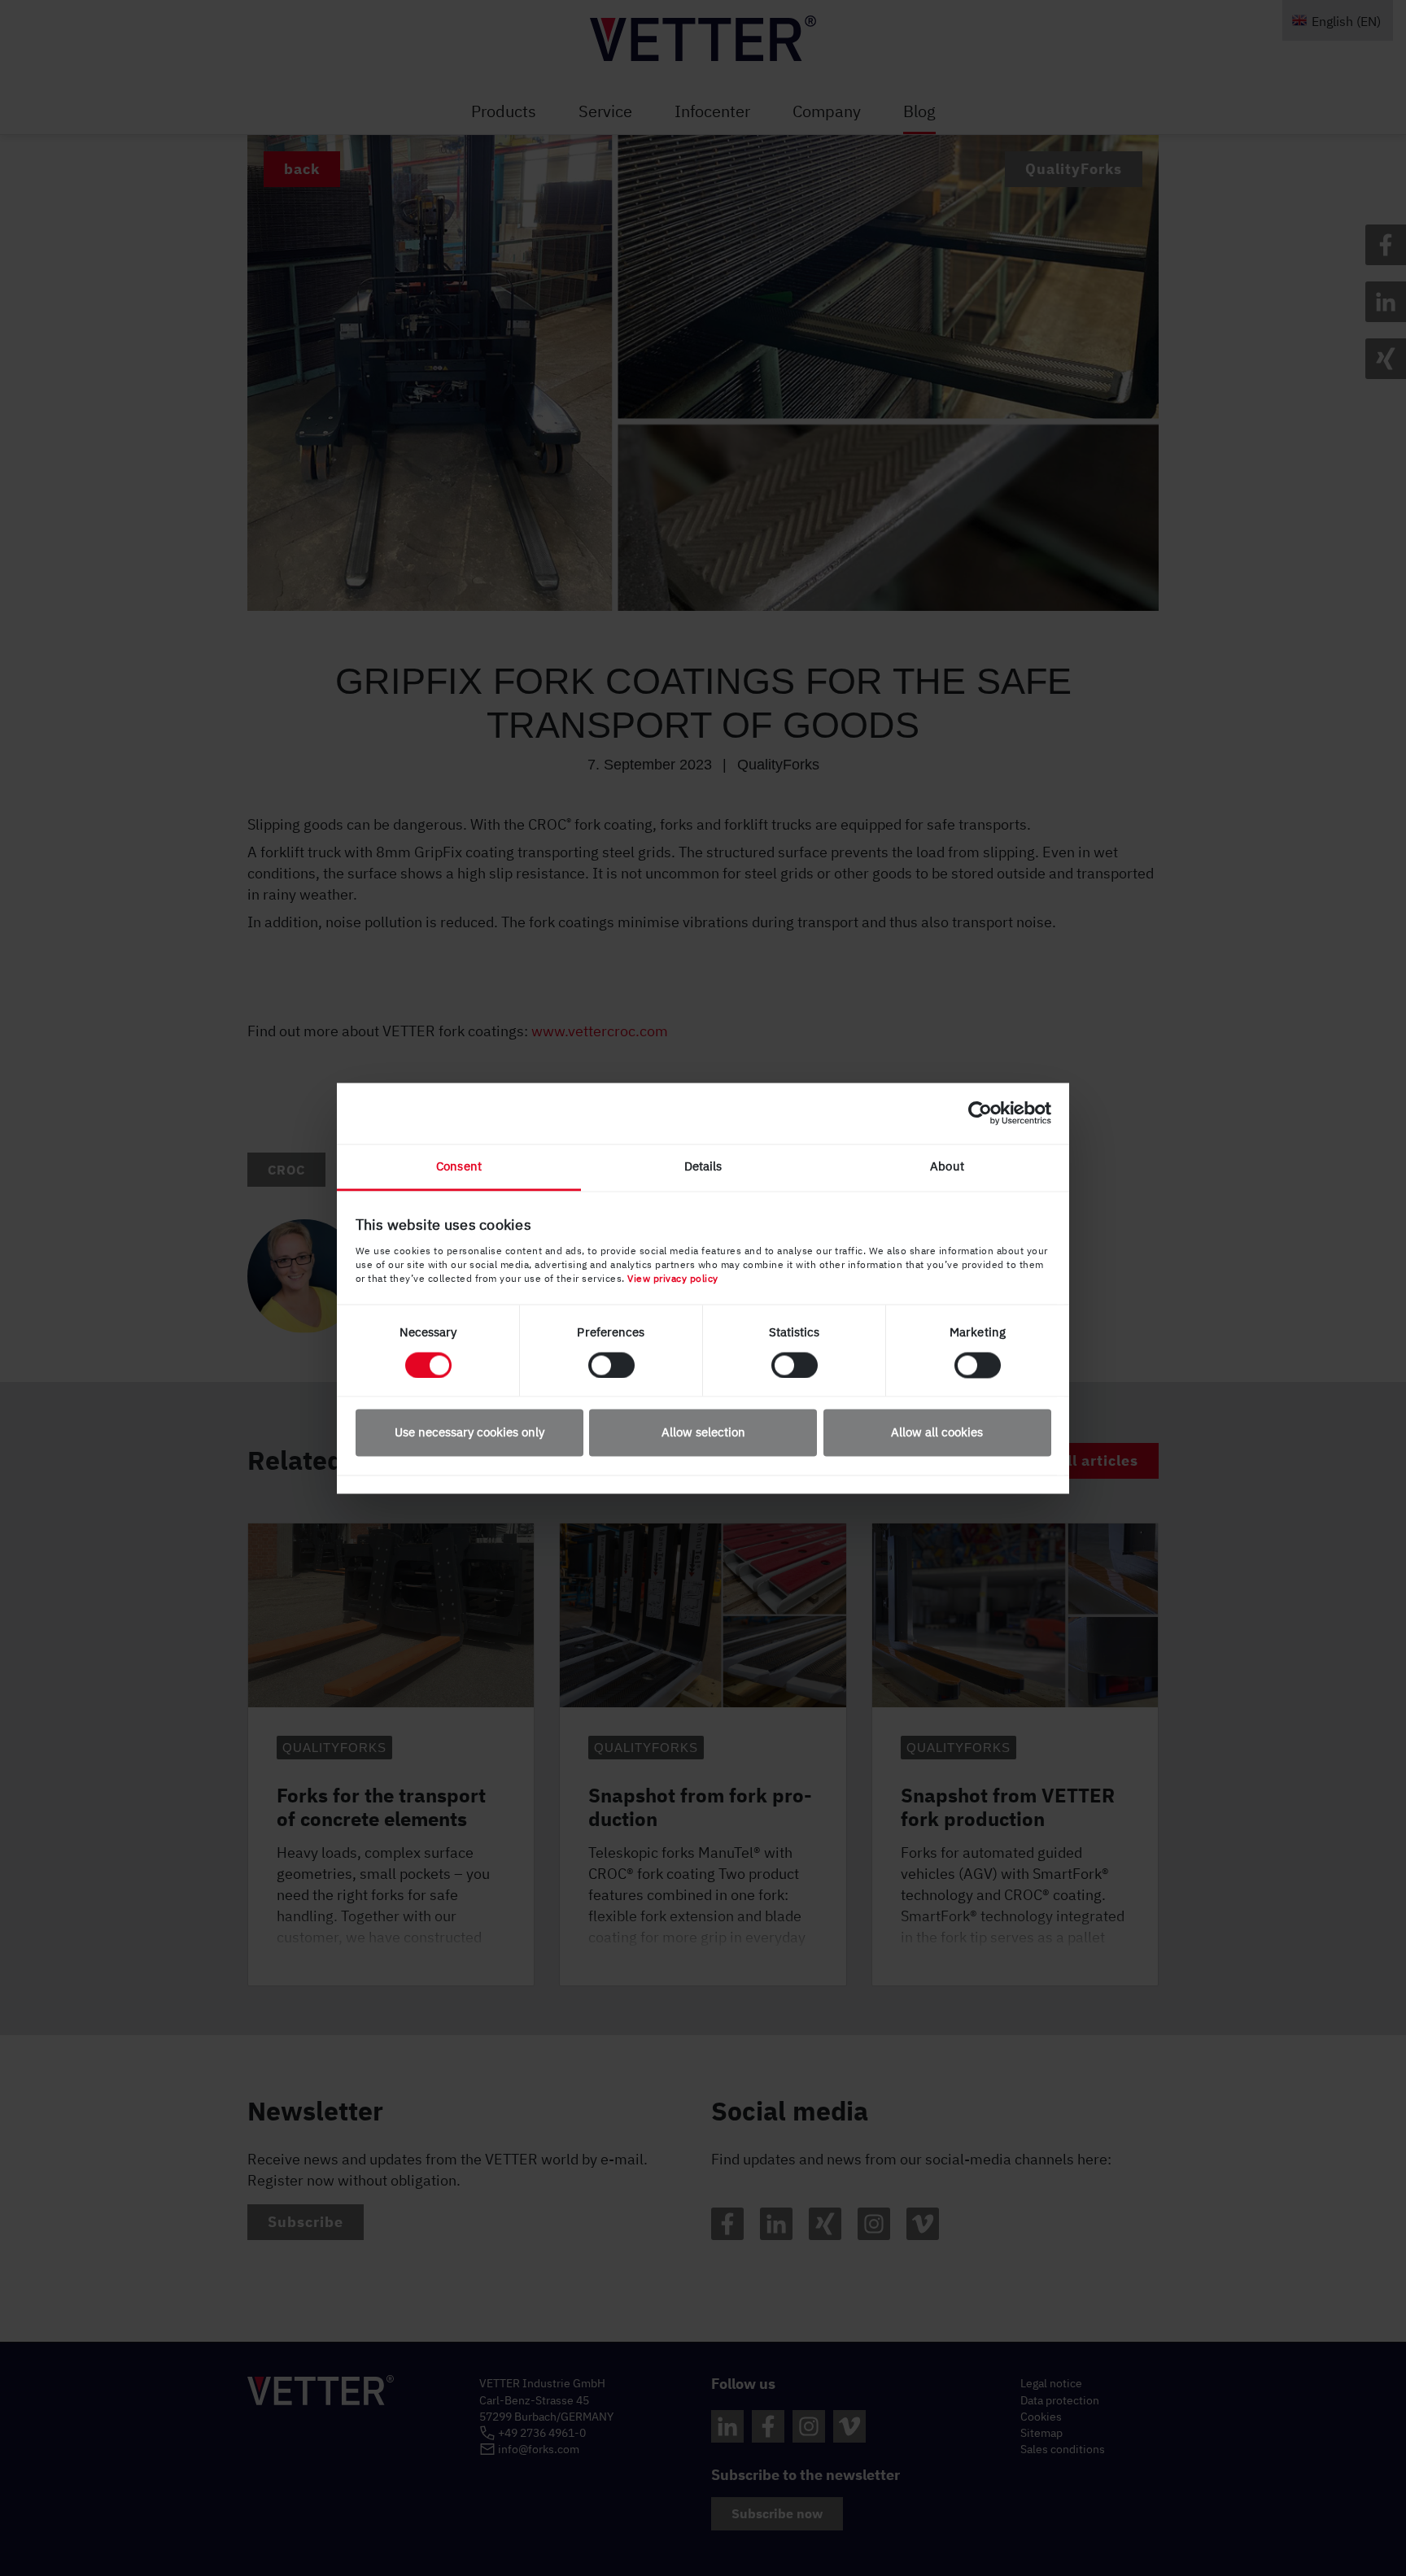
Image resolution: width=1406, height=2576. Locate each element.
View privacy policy (673, 1278)
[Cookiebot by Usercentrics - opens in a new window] (980, 1113)
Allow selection (703, 1433)
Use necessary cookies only (469, 1433)
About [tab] (947, 1166)
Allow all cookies (937, 1433)
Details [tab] (703, 1166)
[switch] (611, 1365)
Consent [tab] (459, 1166)
